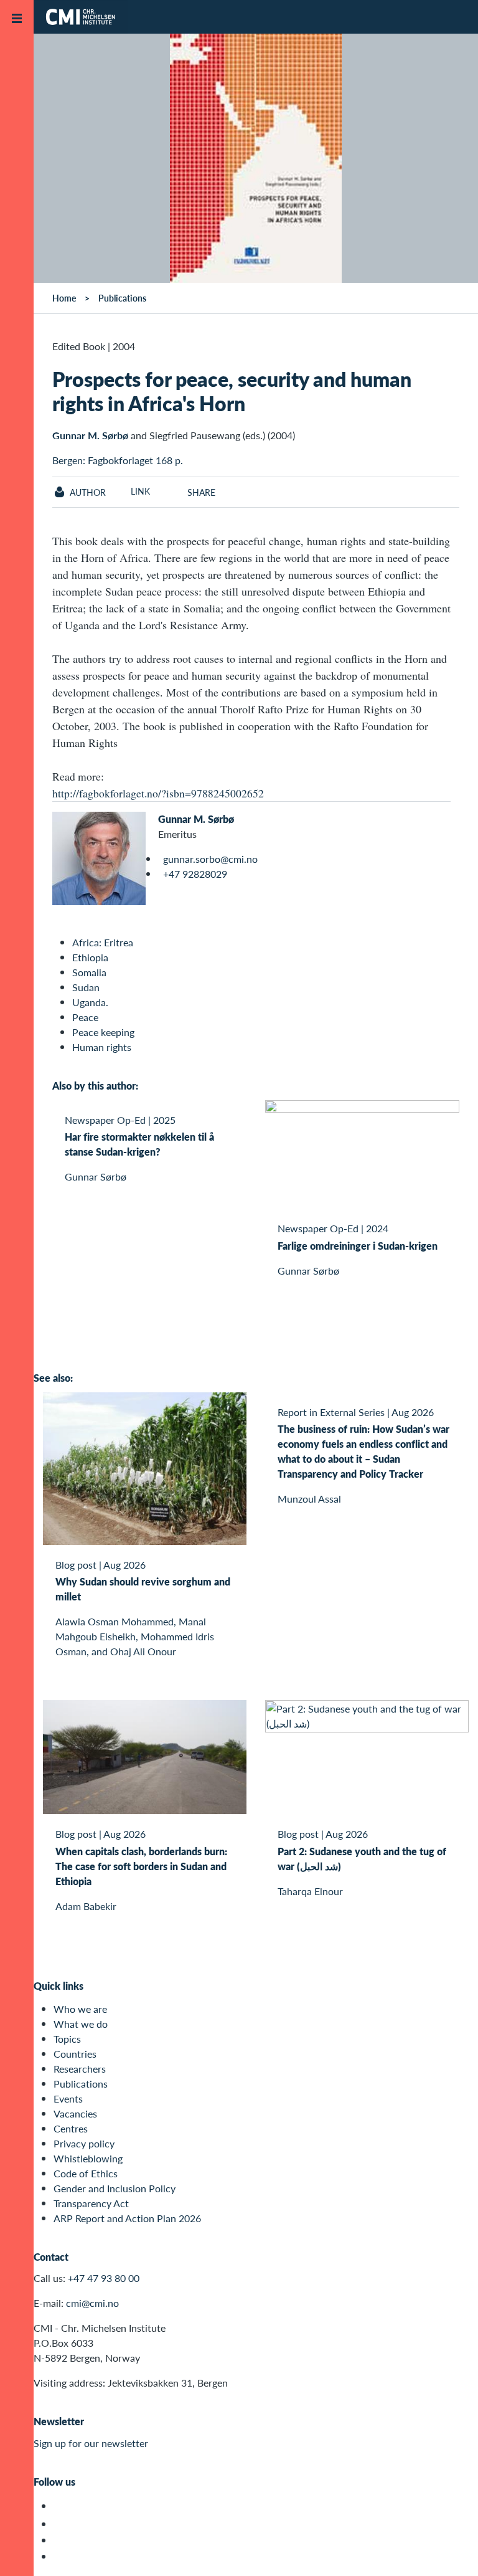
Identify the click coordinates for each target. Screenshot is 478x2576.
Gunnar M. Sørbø (90, 435)
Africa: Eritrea (103, 942)
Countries (75, 2054)
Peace (85, 1017)
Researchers (80, 2069)
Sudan (86, 987)
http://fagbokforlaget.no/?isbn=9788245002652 (158, 793)
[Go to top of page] (450, 2550)
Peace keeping (103, 1032)
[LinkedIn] (61, 2556)
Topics (67, 2039)
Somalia (89, 972)
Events (68, 2098)
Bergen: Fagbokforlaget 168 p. (118, 460)
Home (64, 298)
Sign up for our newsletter (91, 2443)
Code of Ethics (86, 2173)
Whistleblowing (88, 2158)
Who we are (80, 2009)
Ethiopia (90, 957)
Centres (71, 2128)
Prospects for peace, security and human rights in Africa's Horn (232, 391)
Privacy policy (84, 2143)
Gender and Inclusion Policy (115, 2188)
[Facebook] (61, 2524)
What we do (81, 2024)
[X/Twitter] (61, 2506)
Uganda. (90, 1002)
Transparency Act (91, 2203)
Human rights (102, 1047)
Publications (122, 298)
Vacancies (75, 2113)
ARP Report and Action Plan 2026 (127, 2218)
